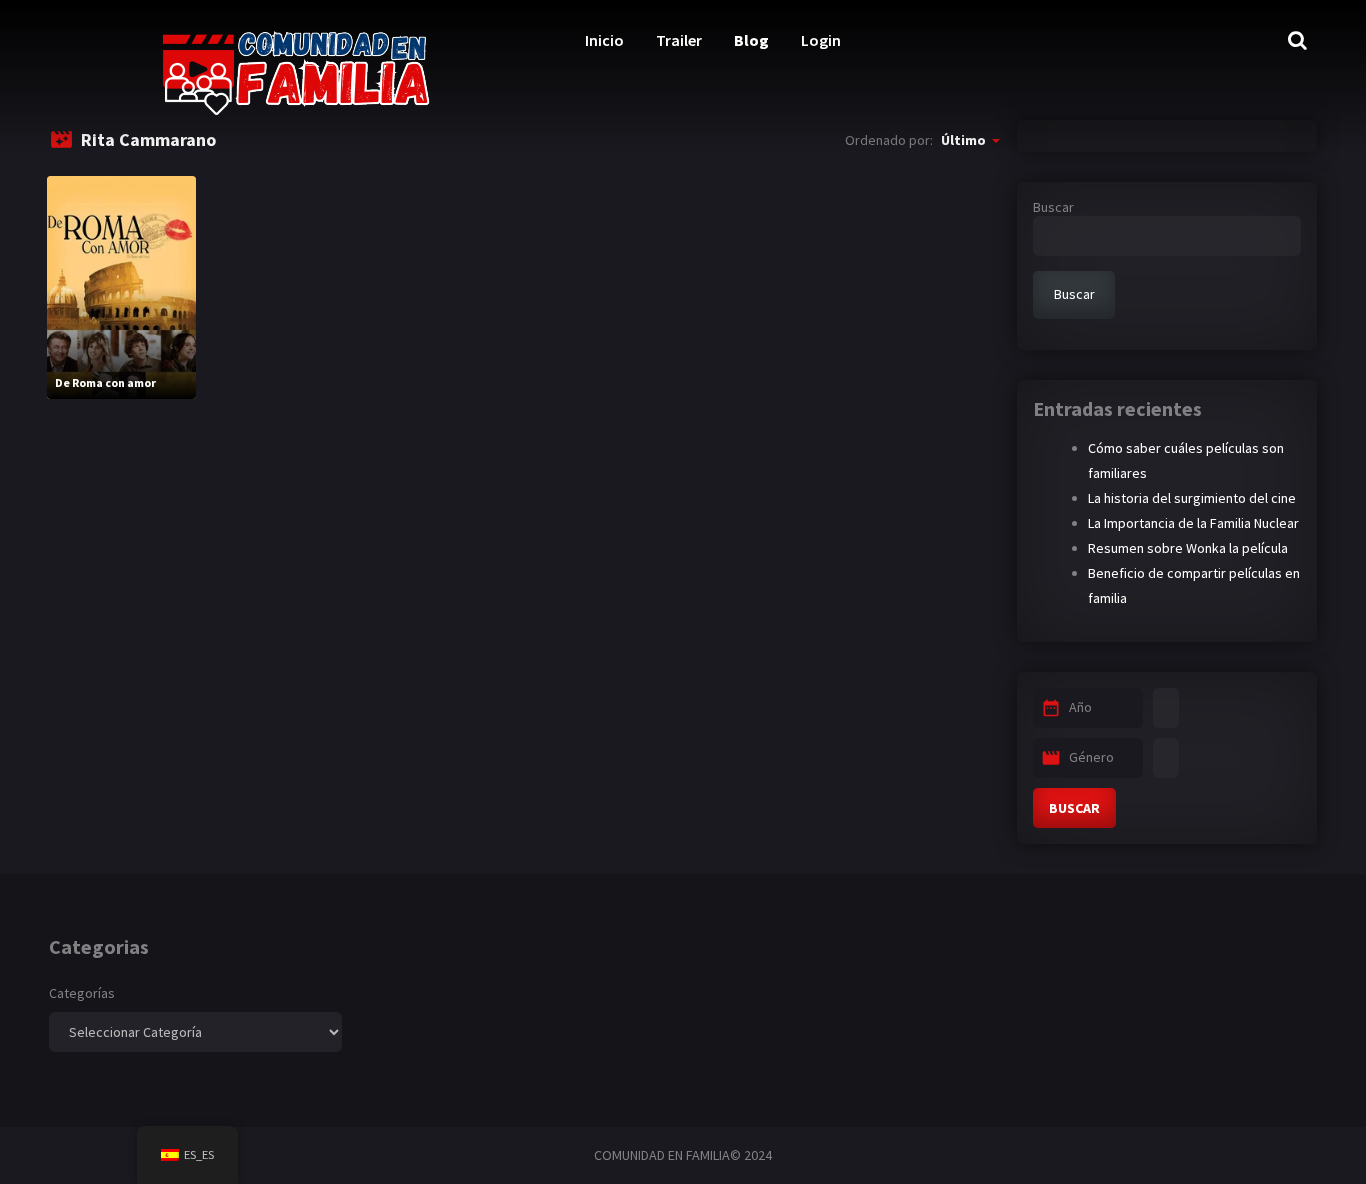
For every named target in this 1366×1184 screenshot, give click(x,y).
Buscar (1053, 207)
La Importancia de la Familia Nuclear (1193, 523)
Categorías (82, 993)
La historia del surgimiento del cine (1192, 498)
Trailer (679, 40)
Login (821, 40)
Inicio (604, 40)
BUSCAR (1074, 808)
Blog (751, 40)
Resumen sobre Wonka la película (1188, 548)
